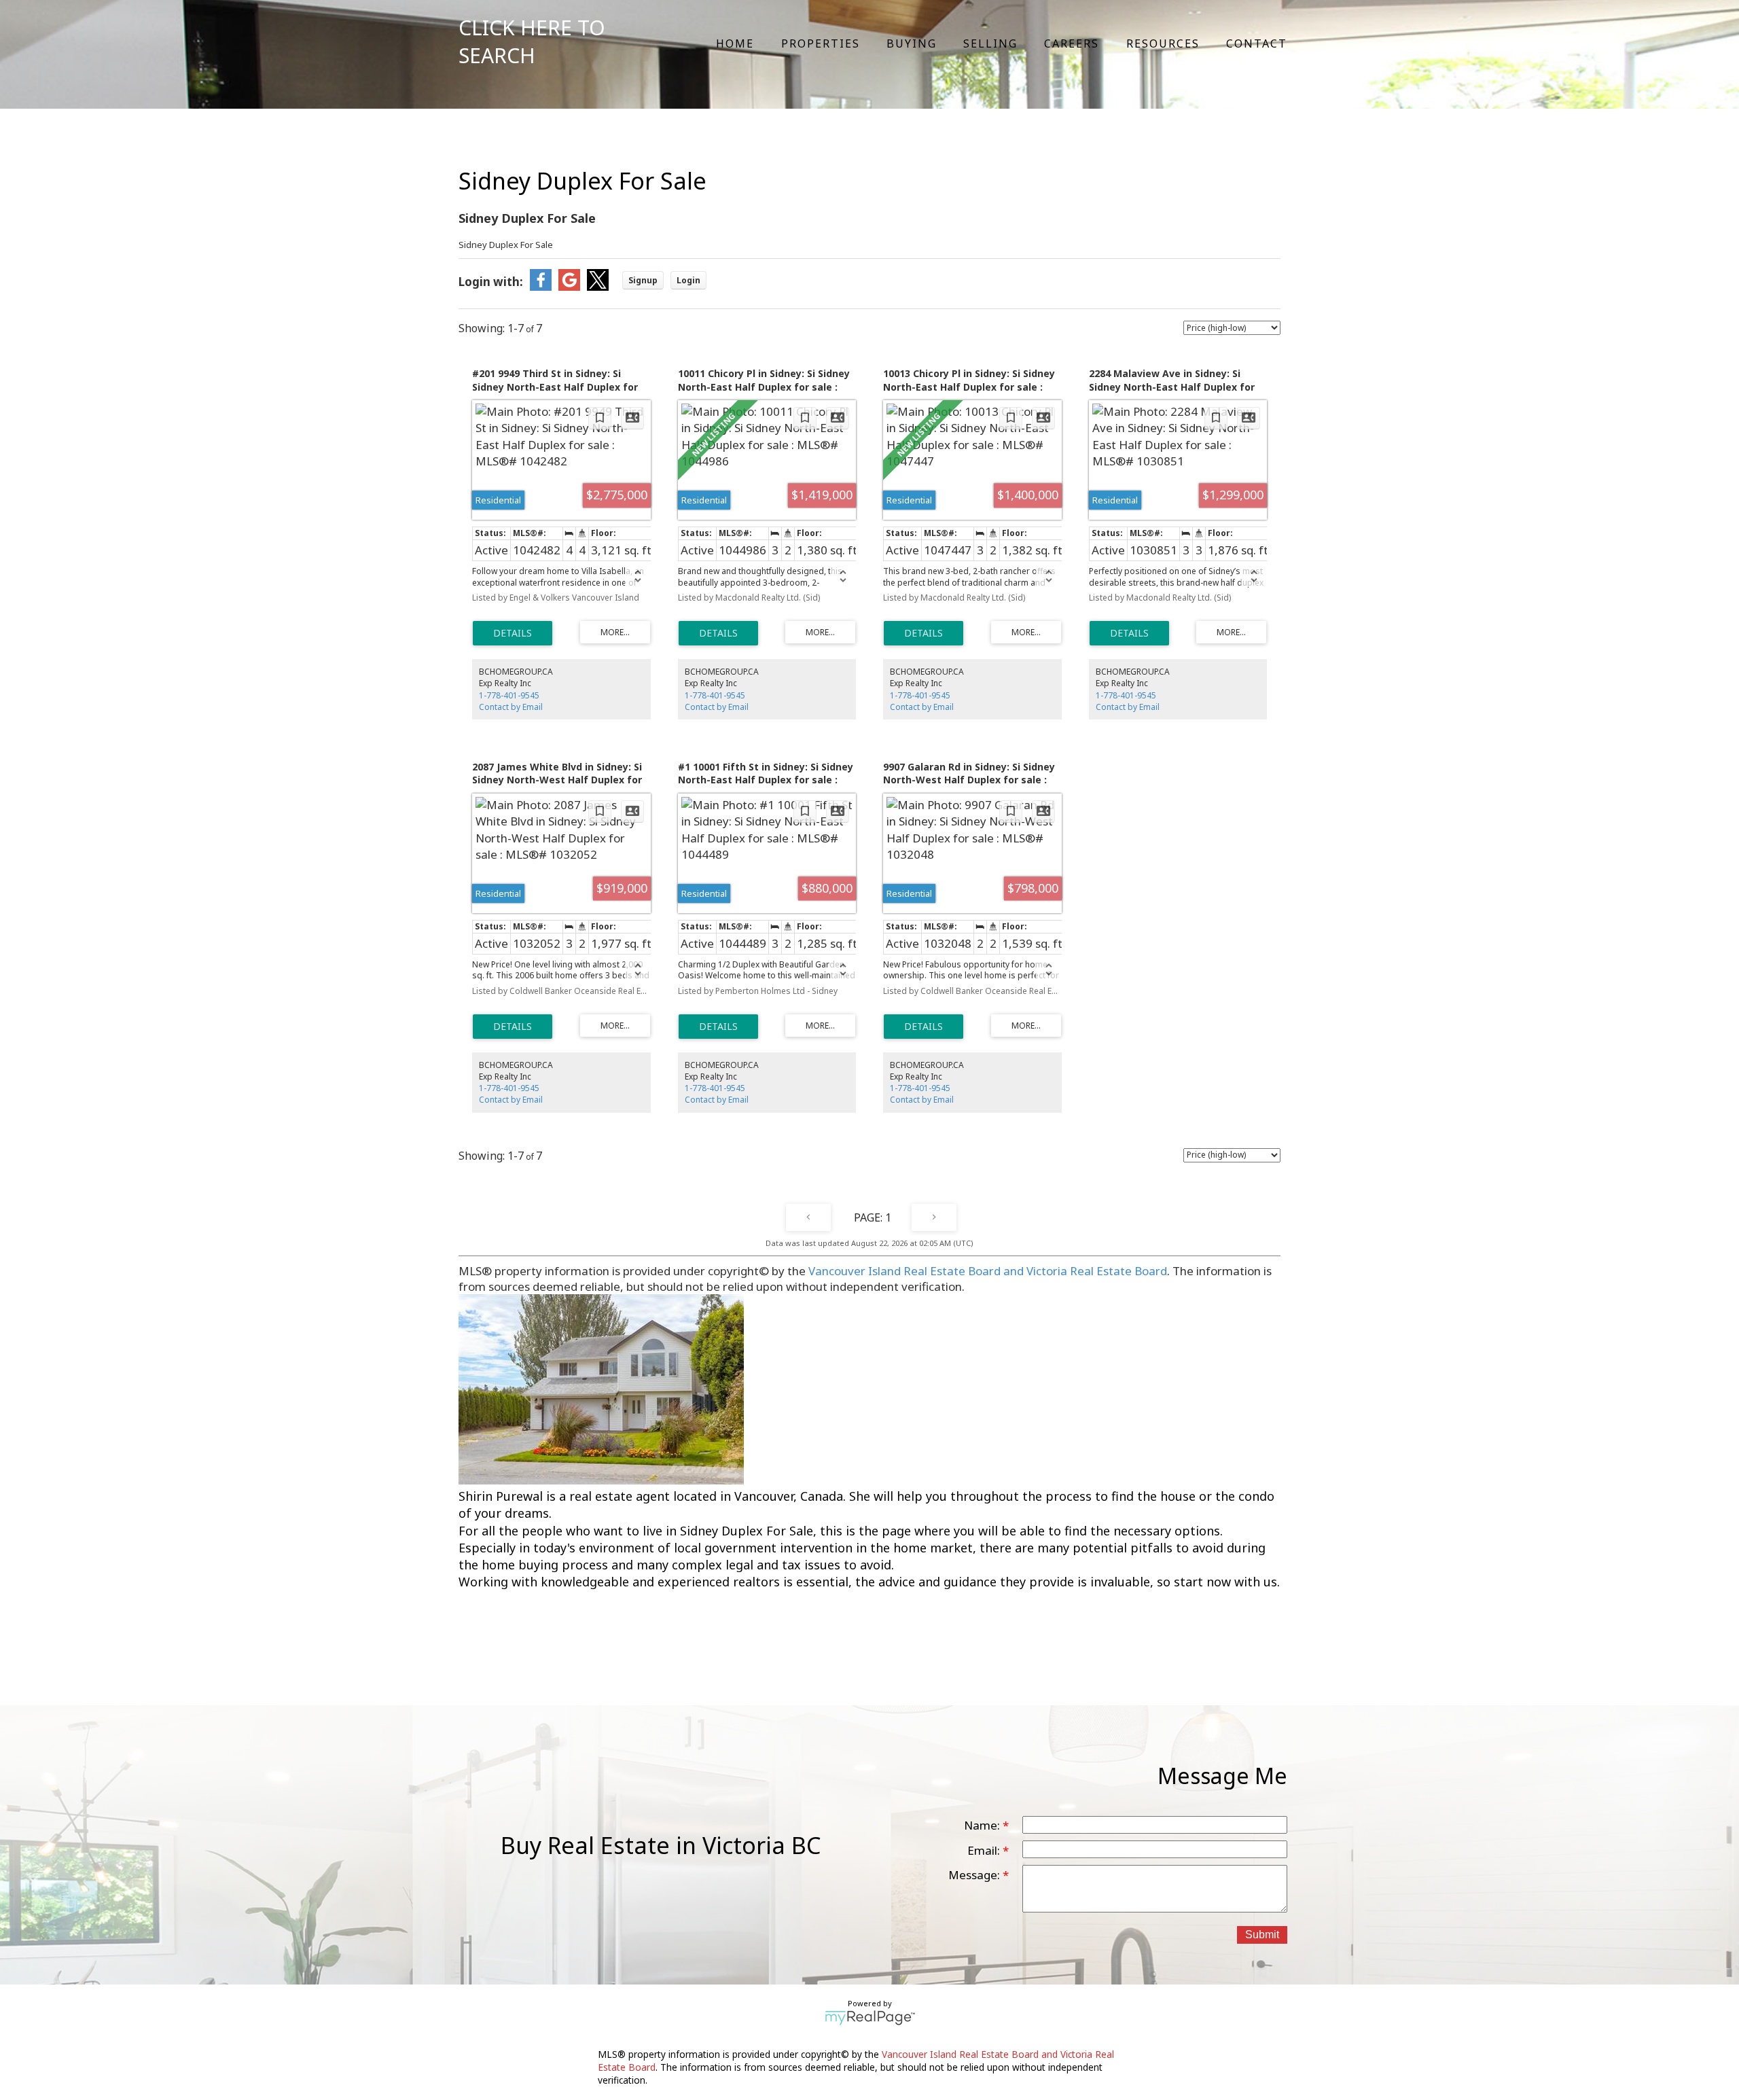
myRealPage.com (870, 2018)
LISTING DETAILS (513, 633)
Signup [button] (643, 280)
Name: (983, 1825)
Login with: (491, 282)
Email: (985, 1850)
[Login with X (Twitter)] (598, 286)
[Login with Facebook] (541, 286)
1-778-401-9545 (509, 695)
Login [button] (688, 280)
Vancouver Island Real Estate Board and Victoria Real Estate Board (988, 1271)
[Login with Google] (569, 286)
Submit (1262, 1935)
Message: (975, 1875)
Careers (1072, 43)
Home (735, 43)
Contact (1257, 43)
